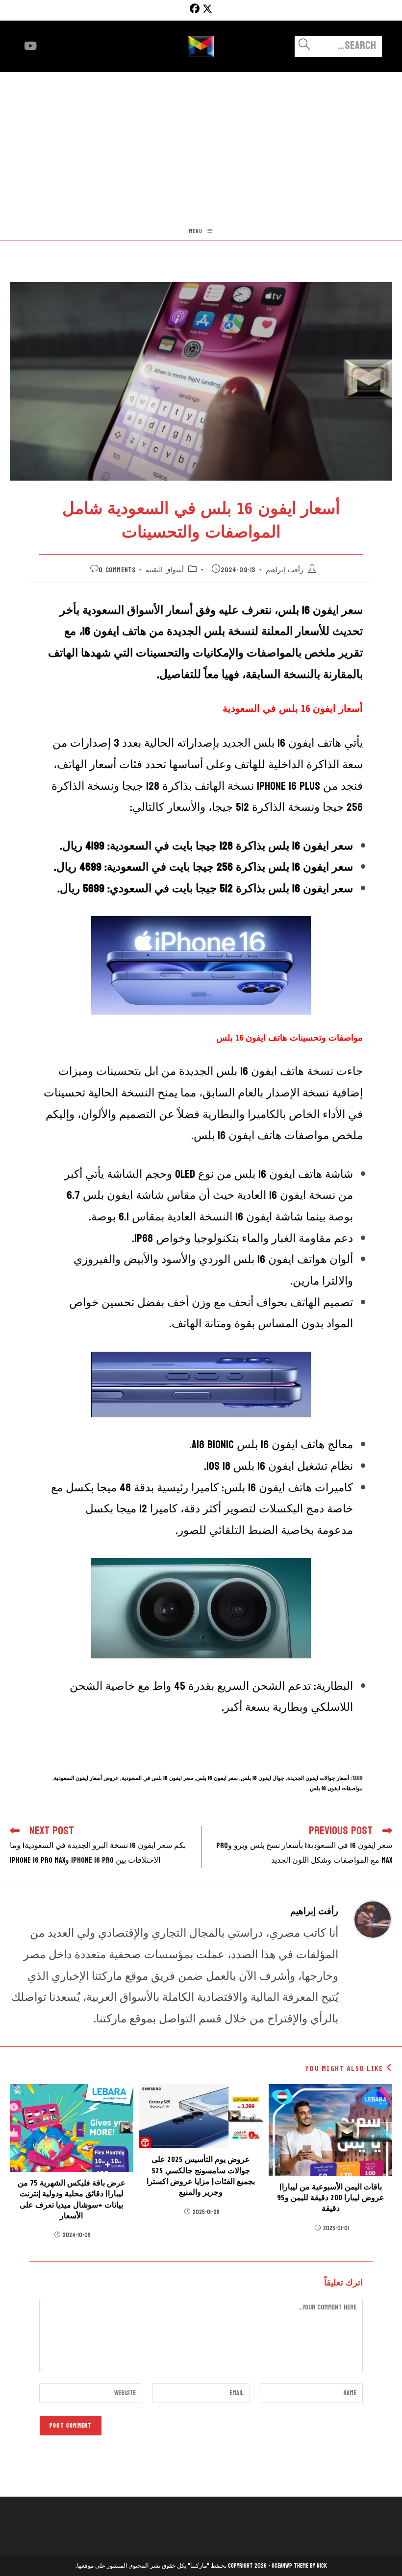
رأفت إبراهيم (285, 570)
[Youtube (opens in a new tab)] (30, 46)
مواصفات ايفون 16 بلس (336, 1788)
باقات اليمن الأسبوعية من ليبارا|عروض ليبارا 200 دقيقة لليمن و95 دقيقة (331, 2198)
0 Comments (117, 570)
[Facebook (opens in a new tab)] (193, 9)
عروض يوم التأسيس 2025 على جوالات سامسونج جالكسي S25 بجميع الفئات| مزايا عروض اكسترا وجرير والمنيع (201, 2176)
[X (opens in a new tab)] (207, 9)
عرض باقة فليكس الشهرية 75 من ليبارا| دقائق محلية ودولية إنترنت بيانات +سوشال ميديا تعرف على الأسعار (72, 2199)
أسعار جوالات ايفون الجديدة (318, 1778)
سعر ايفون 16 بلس (217, 1778)
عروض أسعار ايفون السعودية (86, 1778)
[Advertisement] (201, 146)
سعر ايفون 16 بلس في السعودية (157, 1778)
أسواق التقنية (165, 570)
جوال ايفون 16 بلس (263, 1778)
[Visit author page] (373, 1919)
